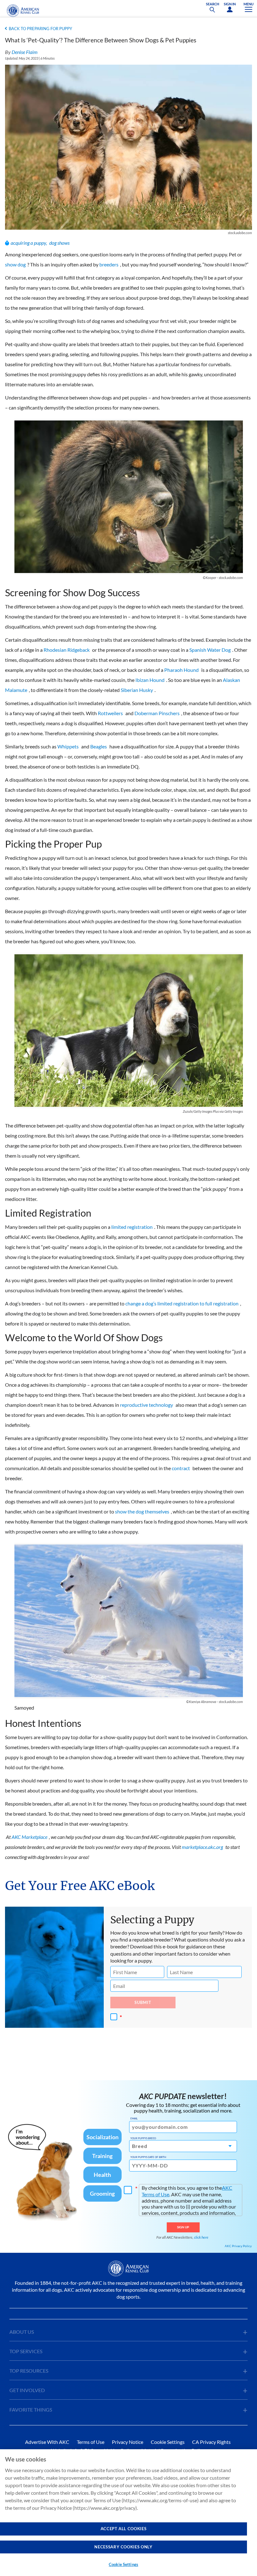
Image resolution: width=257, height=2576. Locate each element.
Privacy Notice (128, 2442)
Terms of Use (91, 2442)
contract (181, 1468)
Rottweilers (110, 713)
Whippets (68, 746)
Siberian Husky (137, 690)
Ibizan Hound (150, 680)
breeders (109, 264)
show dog (15, 264)
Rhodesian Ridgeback (67, 650)
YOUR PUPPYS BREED (143, 2138)
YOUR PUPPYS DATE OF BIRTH (148, 2157)
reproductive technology (147, 1405)
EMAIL (134, 2118)
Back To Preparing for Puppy (40, 29)
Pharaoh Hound (181, 670)
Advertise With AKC (47, 2442)
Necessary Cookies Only (123, 2547)
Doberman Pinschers (157, 713)
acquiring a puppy (28, 243)
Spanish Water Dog (210, 650)
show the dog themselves (142, 1511)
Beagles (99, 746)
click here (201, 2237)
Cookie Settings (123, 2564)
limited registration (132, 1227)
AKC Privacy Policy (238, 2246)
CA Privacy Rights (211, 2442)
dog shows (59, 243)
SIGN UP (183, 2227)
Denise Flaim (25, 52)
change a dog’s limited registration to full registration (182, 1303)
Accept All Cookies (124, 2529)
